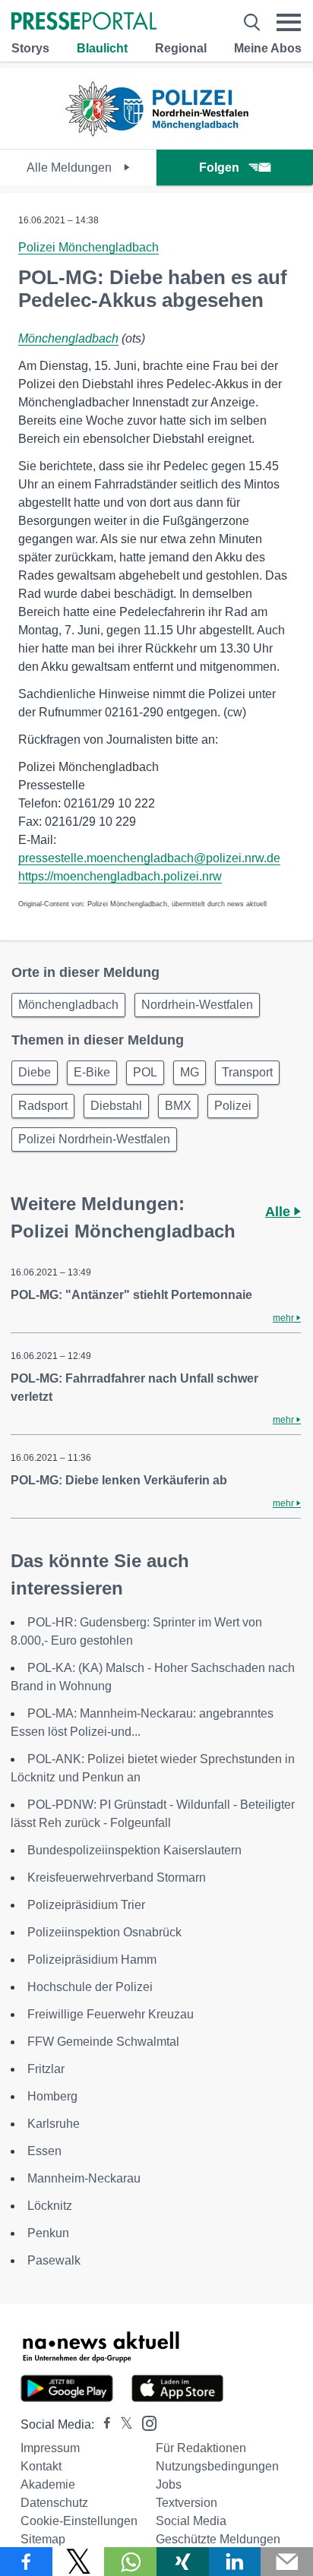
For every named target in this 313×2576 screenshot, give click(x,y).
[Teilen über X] (79, 2562)
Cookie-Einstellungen (79, 2521)
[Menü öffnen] (289, 22)
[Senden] (287, 2562)
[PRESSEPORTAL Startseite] (84, 22)
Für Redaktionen (201, 2448)
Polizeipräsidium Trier (86, 1905)
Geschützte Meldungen (218, 2539)
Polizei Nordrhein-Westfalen (94, 1139)
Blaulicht (102, 48)
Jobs (169, 2484)
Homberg (52, 2096)
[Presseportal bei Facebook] (103, 2424)
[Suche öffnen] (252, 22)
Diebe (35, 1072)
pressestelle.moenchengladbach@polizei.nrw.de (149, 858)
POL (145, 1072)
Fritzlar (46, 2069)
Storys (30, 48)
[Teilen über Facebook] (26, 2562)
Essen (44, 2151)
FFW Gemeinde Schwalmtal (103, 2042)
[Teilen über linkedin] (235, 2562)
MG (190, 1072)
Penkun (48, 2233)
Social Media (191, 2521)
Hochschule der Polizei (90, 1987)
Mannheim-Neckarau (84, 2178)
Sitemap (43, 2539)
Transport (247, 1072)
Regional (181, 48)
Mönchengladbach (68, 338)
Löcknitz (50, 2206)
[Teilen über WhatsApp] (130, 2562)
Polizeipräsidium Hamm (92, 1960)
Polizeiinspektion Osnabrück (104, 1932)
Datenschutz (54, 2503)
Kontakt (41, 2466)
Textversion (187, 2503)
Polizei (233, 1106)
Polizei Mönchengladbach (89, 247)
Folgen (219, 168)
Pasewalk (54, 2260)
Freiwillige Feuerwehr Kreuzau (111, 2014)
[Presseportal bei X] (122, 2424)
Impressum (50, 2448)
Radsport (43, 1106)
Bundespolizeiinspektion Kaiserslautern (134, 1850)
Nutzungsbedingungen (217, 2466)
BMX (178, 1106)
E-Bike (92, 1072)
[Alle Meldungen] (156, 136)
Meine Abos (268, 48)
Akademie (48, 2484)
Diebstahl (116, 1106)
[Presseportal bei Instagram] (145, 2422)
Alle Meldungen (71, 168)
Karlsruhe (54, 2124)
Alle (280, 1212)
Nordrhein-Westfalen (197, 1005)
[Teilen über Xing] (183, 2562)
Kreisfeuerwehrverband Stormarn (117, 1877)
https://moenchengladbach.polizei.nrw (120, 876)
